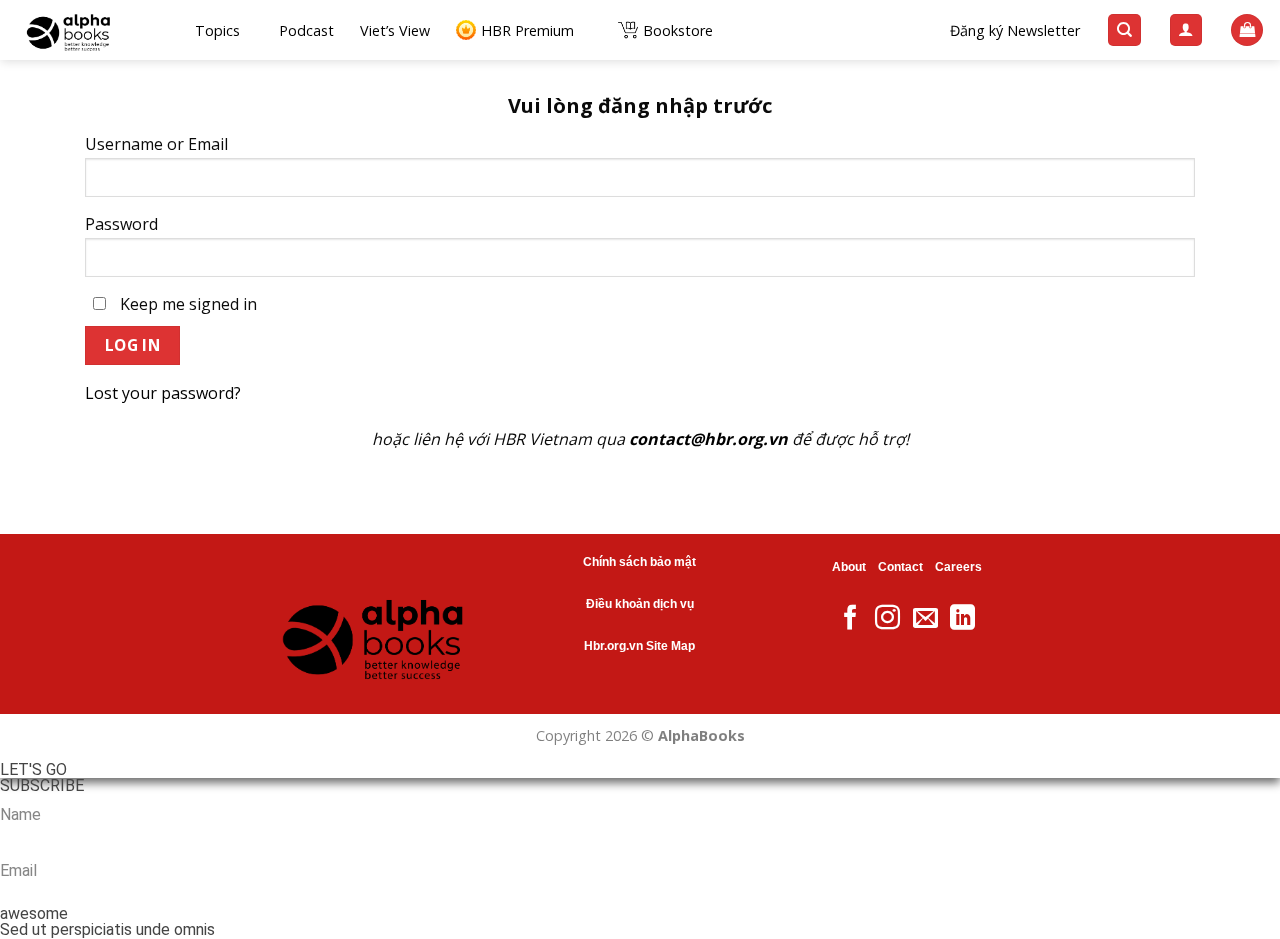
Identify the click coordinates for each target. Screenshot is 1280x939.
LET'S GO (33, 770)
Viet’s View (395, 30)
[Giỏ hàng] (1247, 30)
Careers (958, 567)
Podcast (306, 30)
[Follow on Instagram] (887, 619)
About (849, 567)
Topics (217, 30)
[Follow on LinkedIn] (962, 619)
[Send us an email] (925, 619)
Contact (900, 567)
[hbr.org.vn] (90, 30)
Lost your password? (163, 393)
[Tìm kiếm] (1124, 30)
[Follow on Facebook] (850, 619)
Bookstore (678, 30)
